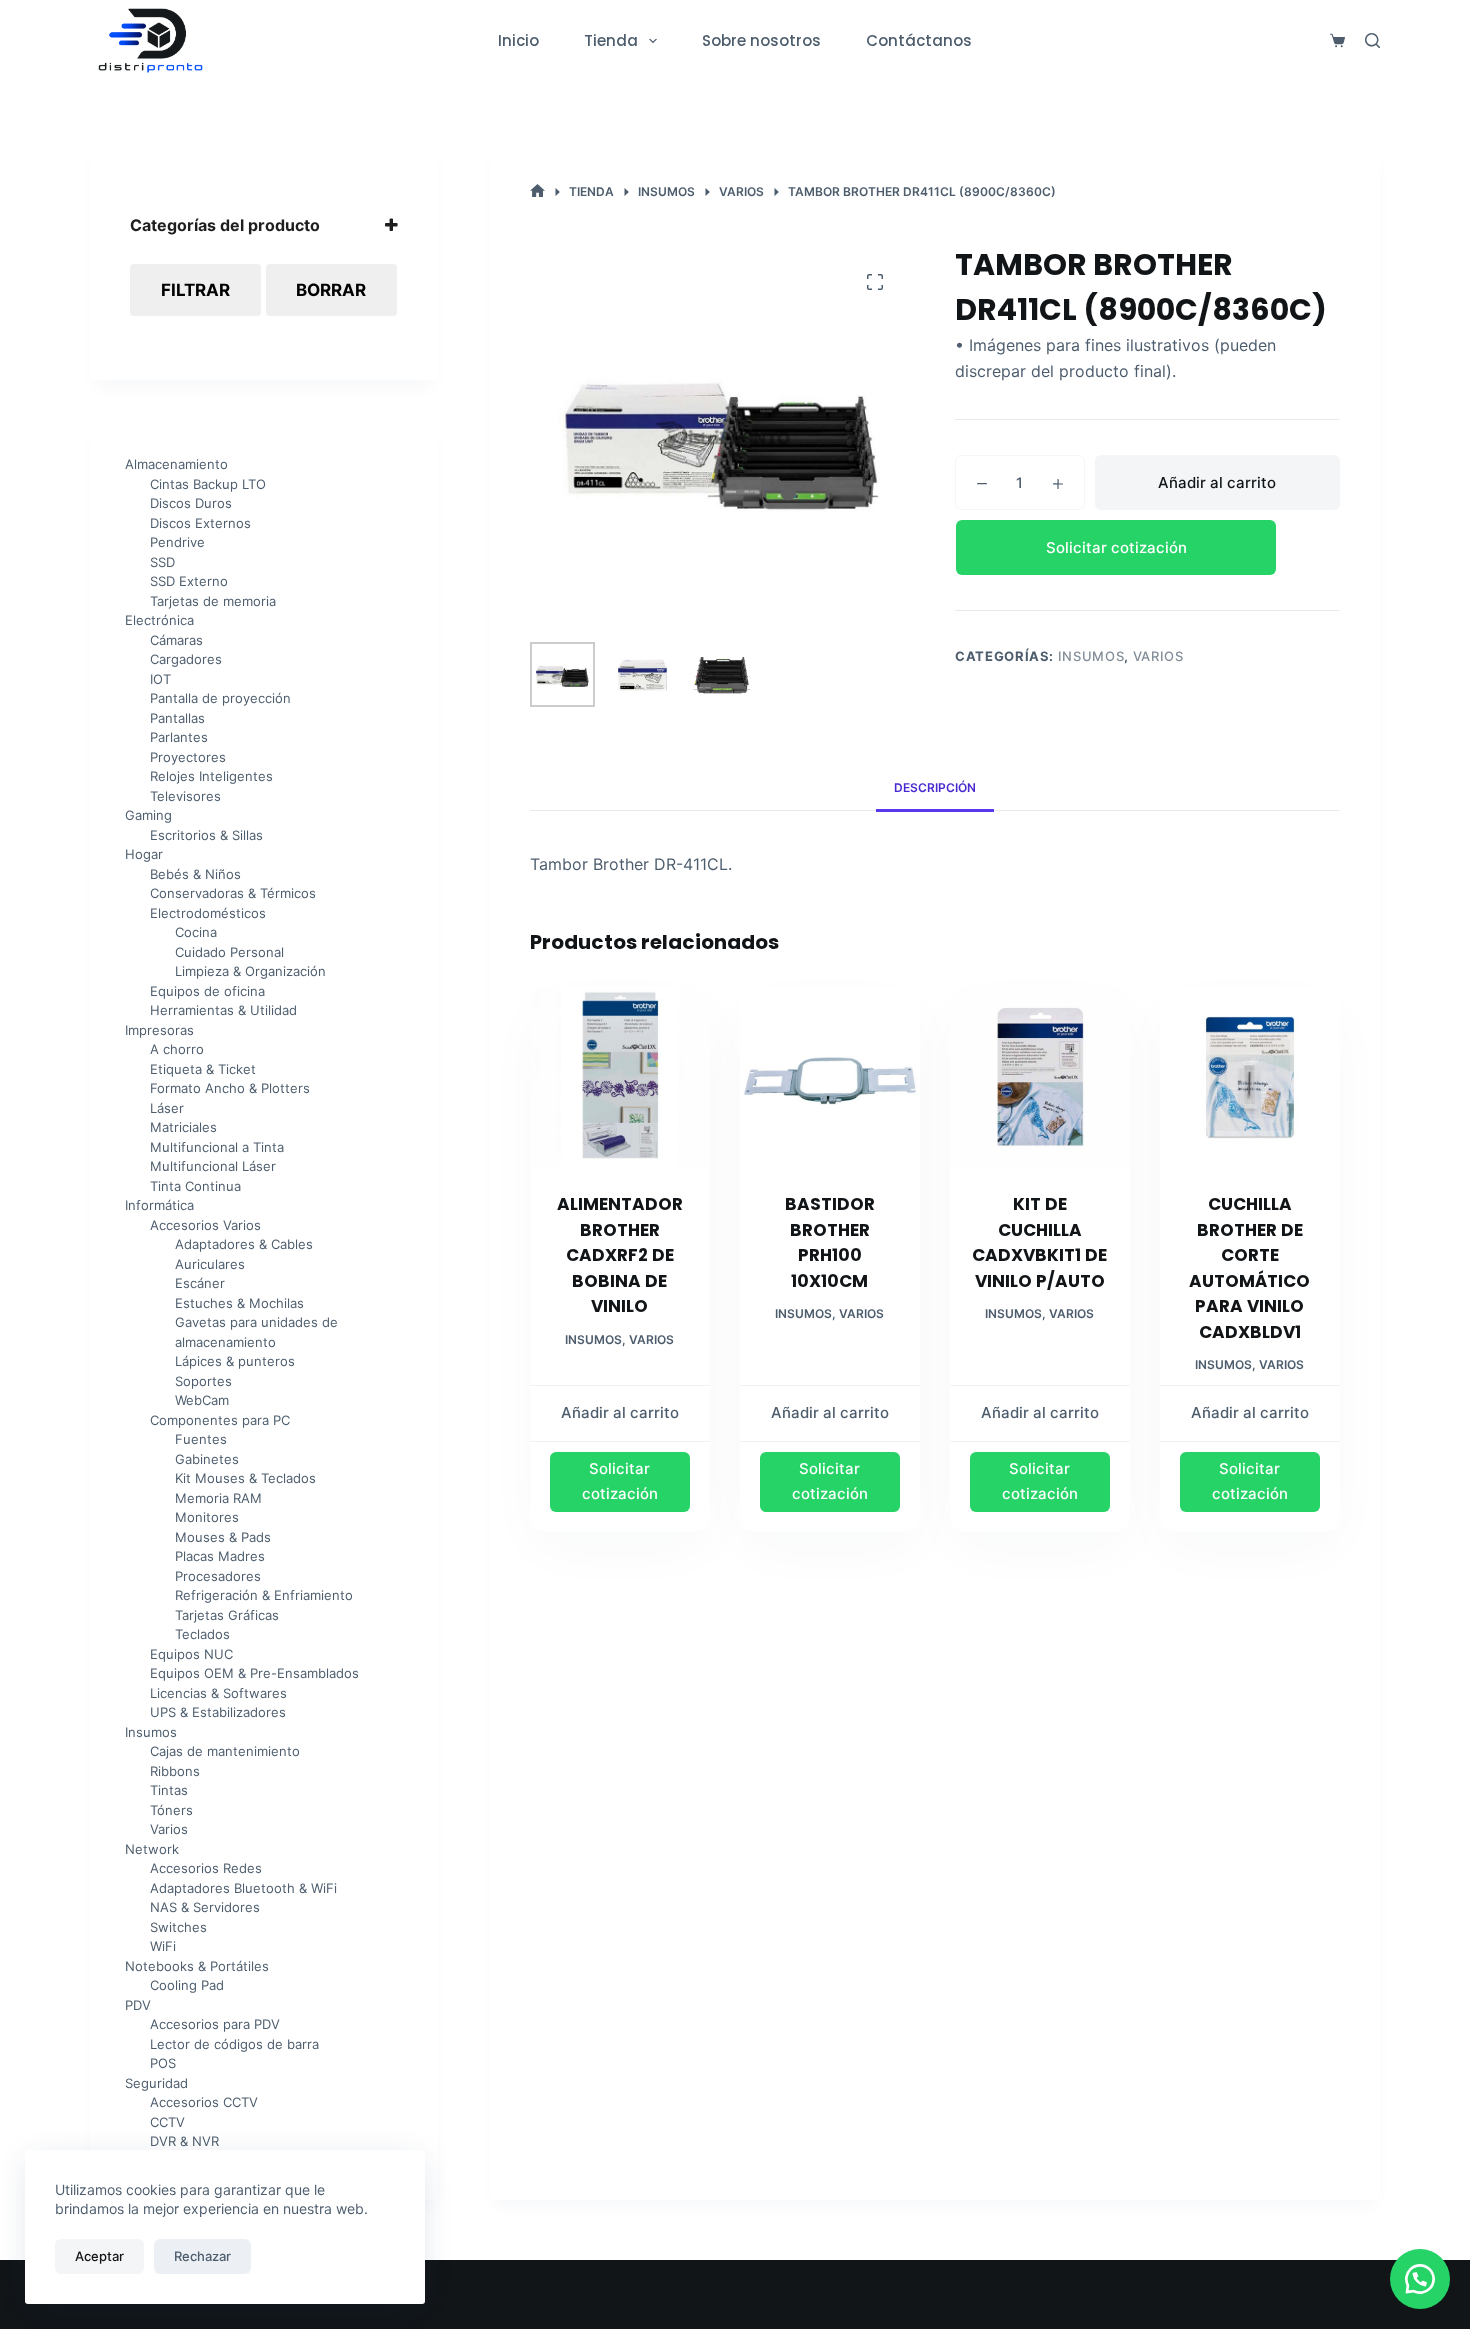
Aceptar (99, 2256)
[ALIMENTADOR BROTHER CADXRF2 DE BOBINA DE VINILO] (620, 1077)
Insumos (1091, 656)
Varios (1158, 656)
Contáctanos (919, 40)
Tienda (611, 40)
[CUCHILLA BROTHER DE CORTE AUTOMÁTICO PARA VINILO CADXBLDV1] (1250, 1077)
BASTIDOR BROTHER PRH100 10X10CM (830, 1242)
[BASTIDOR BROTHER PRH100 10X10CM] (830, 1077)
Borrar (331, 290)
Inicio (518, 40)
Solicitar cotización (1116, 547)
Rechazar (202, 2256)
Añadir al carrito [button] (620, 1412)
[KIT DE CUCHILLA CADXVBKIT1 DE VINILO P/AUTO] (1040, 1077)
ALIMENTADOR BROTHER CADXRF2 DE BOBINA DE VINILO (620, 1255)
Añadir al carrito (1217, 482)
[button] (1147, 547)
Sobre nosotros (761, 40)
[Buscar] (1372, 40)
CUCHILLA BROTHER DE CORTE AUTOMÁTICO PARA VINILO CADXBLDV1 (1249, 1268)
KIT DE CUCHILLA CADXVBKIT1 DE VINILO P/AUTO (1039, 1242)
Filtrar (195, 290)
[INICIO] (537, 191)
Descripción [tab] (935, 787)
